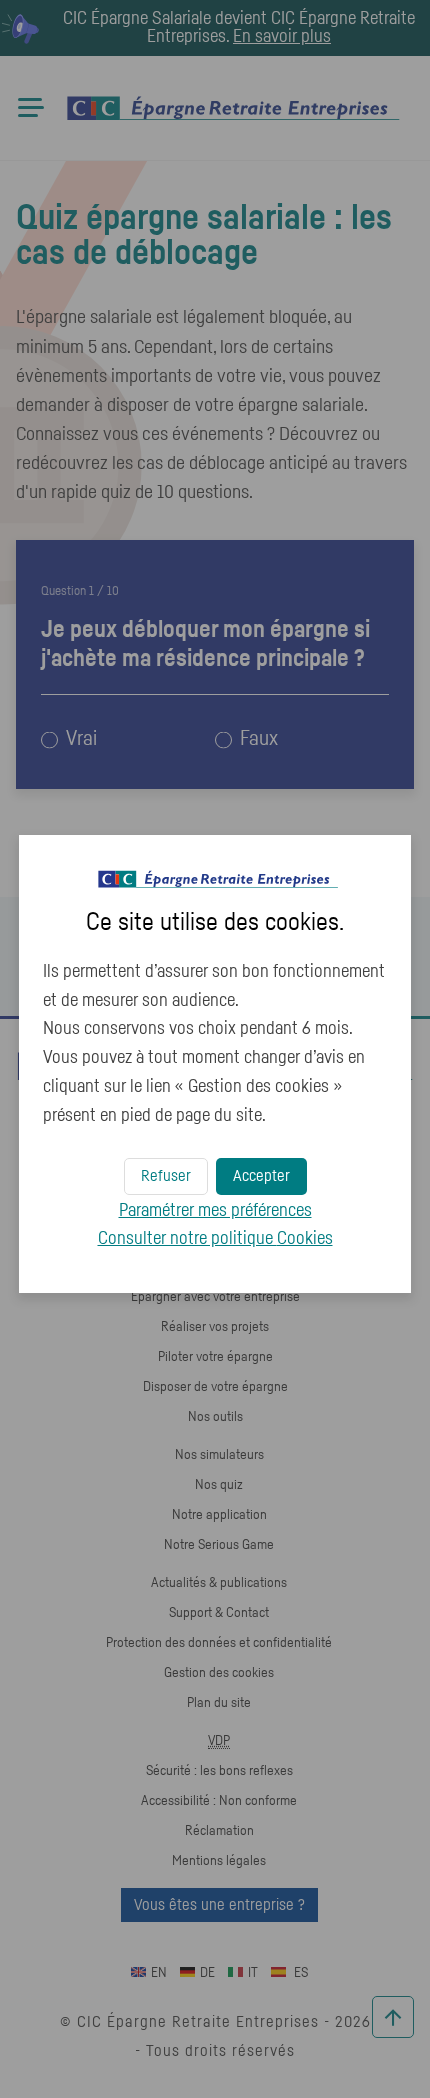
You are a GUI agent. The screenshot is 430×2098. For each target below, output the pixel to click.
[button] (261, 1176)
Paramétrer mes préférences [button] (215, 1211)
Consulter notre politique (215, 1239)
